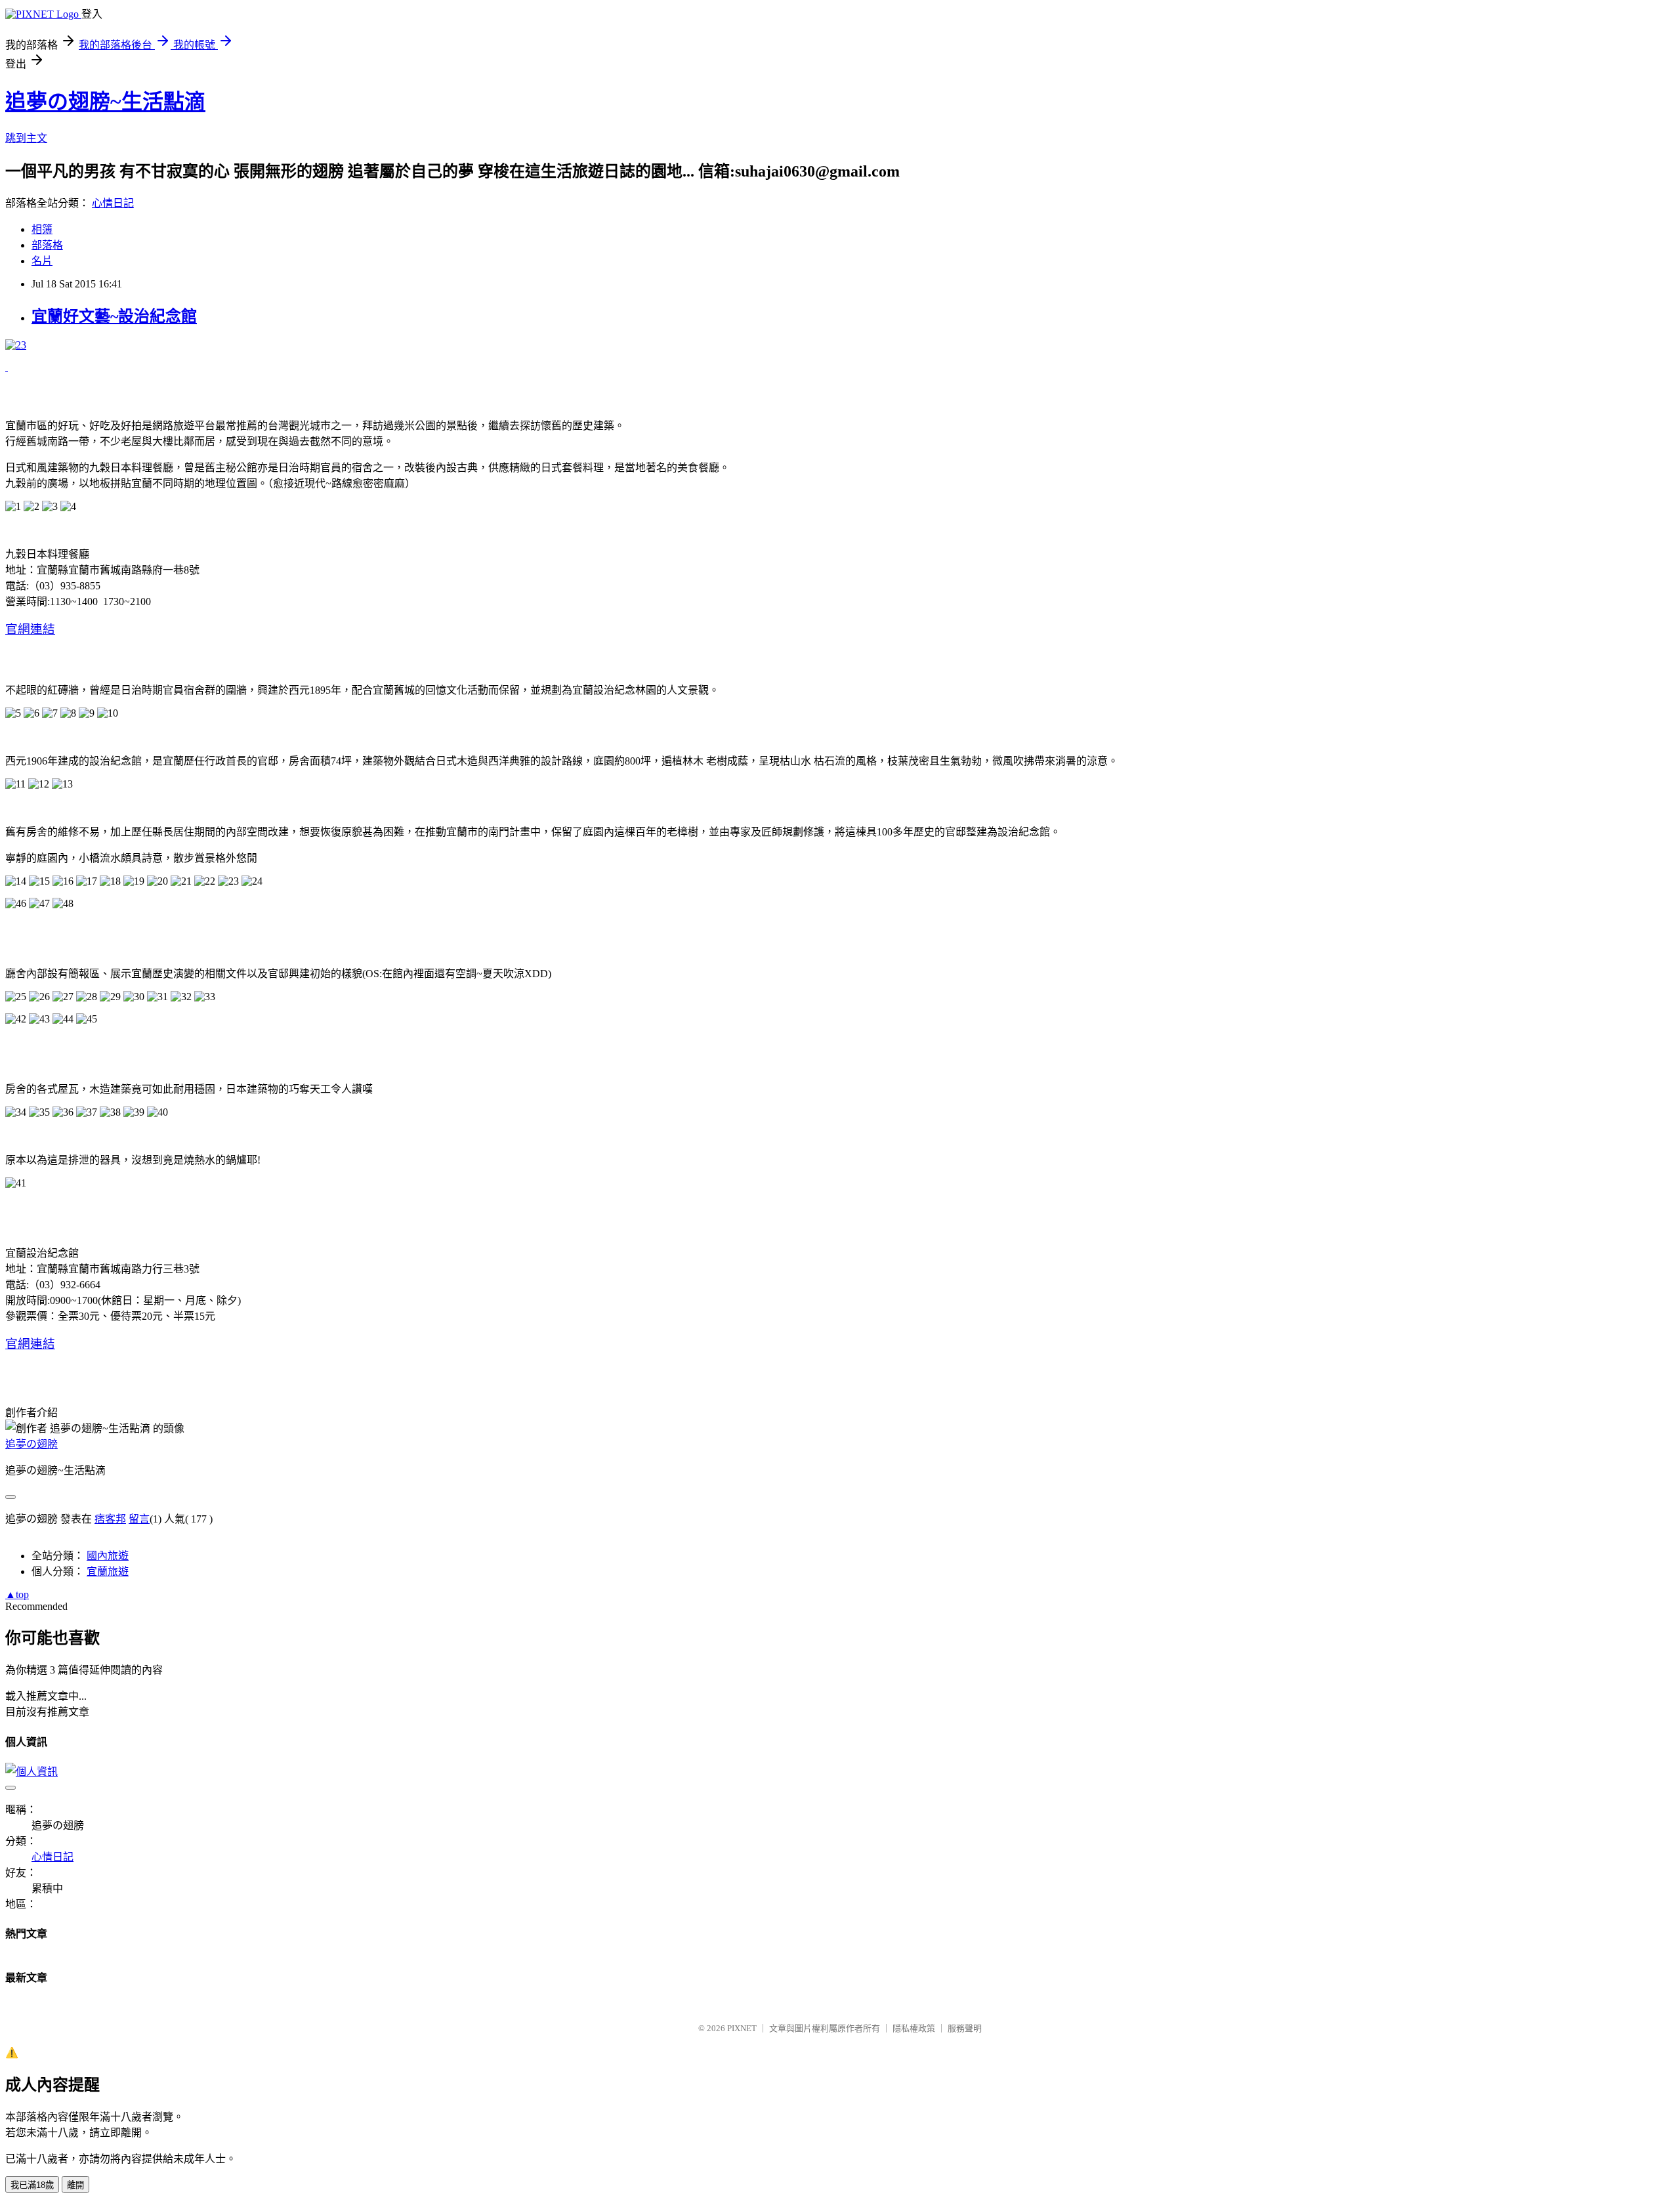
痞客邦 (110, 1519)
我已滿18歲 (32, 2185)
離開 (75, 2185)
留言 (139, 1519)
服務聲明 (965, 2028)
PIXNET (742, 2028)
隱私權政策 (914, 2028)
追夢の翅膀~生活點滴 (105, 102)
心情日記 (113, 203)
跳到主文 (26, 138)
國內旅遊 (108, 1556)
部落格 (47, 245)
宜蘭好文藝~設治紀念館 (114, 316)
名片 (42, 261)
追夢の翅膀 (31, 1444)
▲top (17, 1594)
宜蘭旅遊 (108, 1571)
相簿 (42, 229)
